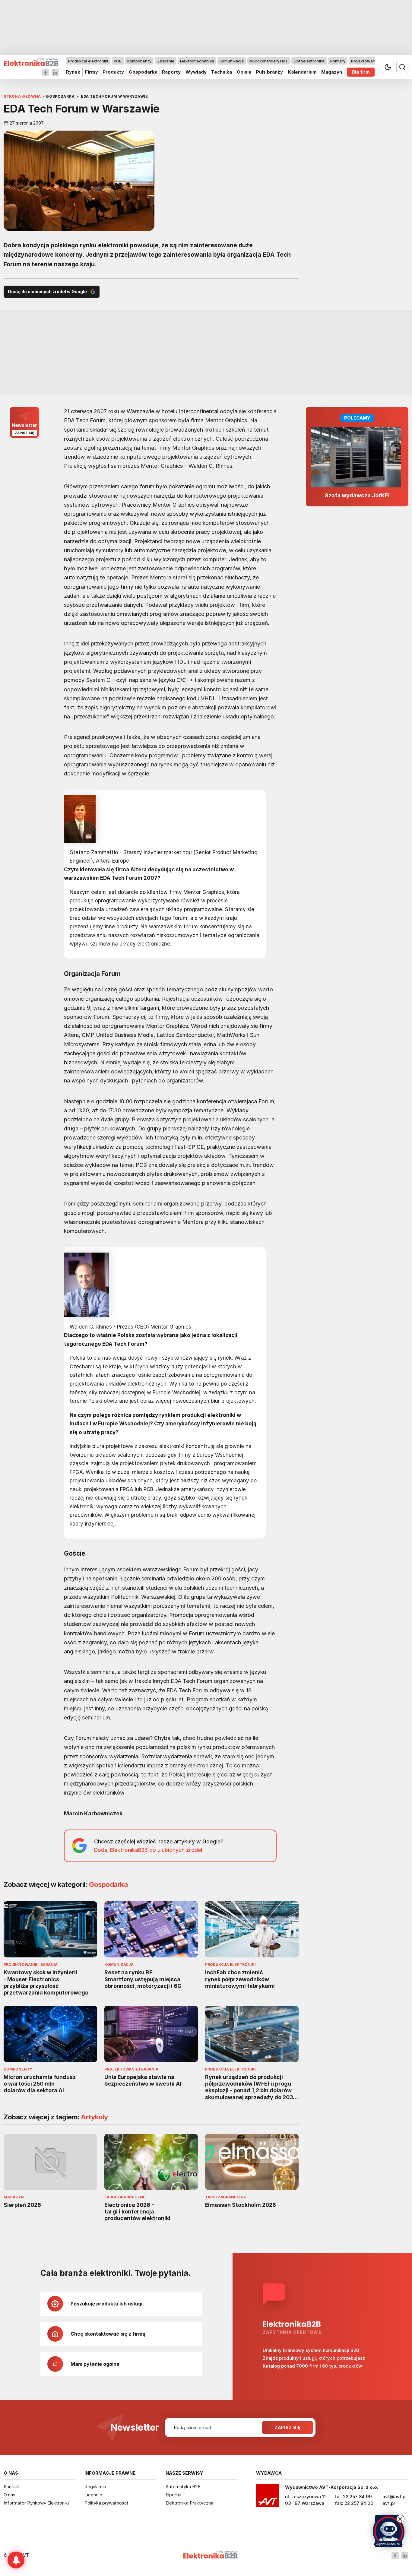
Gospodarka (143, 72)
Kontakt (12, 2487)
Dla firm (361, 72)
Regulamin (95, 2487)
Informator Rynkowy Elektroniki (36, 2503)
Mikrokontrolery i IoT (269, 61)
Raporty (171, 72)
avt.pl (389, 2503)
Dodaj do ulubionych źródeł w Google (47, 292)
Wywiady (196, 72)
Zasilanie (166, 61)
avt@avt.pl (395, 2497)
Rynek (73, 72)
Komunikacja (232, 61)
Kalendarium (302, 72)
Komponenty (139, 61)
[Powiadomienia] (16, 2560)
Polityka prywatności (106, 2503)
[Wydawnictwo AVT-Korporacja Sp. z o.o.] (268, 2498)
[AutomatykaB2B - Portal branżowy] (31, 62)
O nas (10, 2495)
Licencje (93, 2495)
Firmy (92, 72)
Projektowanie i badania (374, 61)
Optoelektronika (309, 61)
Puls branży (269, 72)
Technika (222, 72)
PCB (118, 61)
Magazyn (332, 72)
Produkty (113, 72)
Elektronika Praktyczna (189, 2503)
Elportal (173, 2495)
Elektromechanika (197, 61)
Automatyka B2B (183, 2487)
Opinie (244, 72)
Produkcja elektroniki (88, 61)
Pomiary (338, 61)
